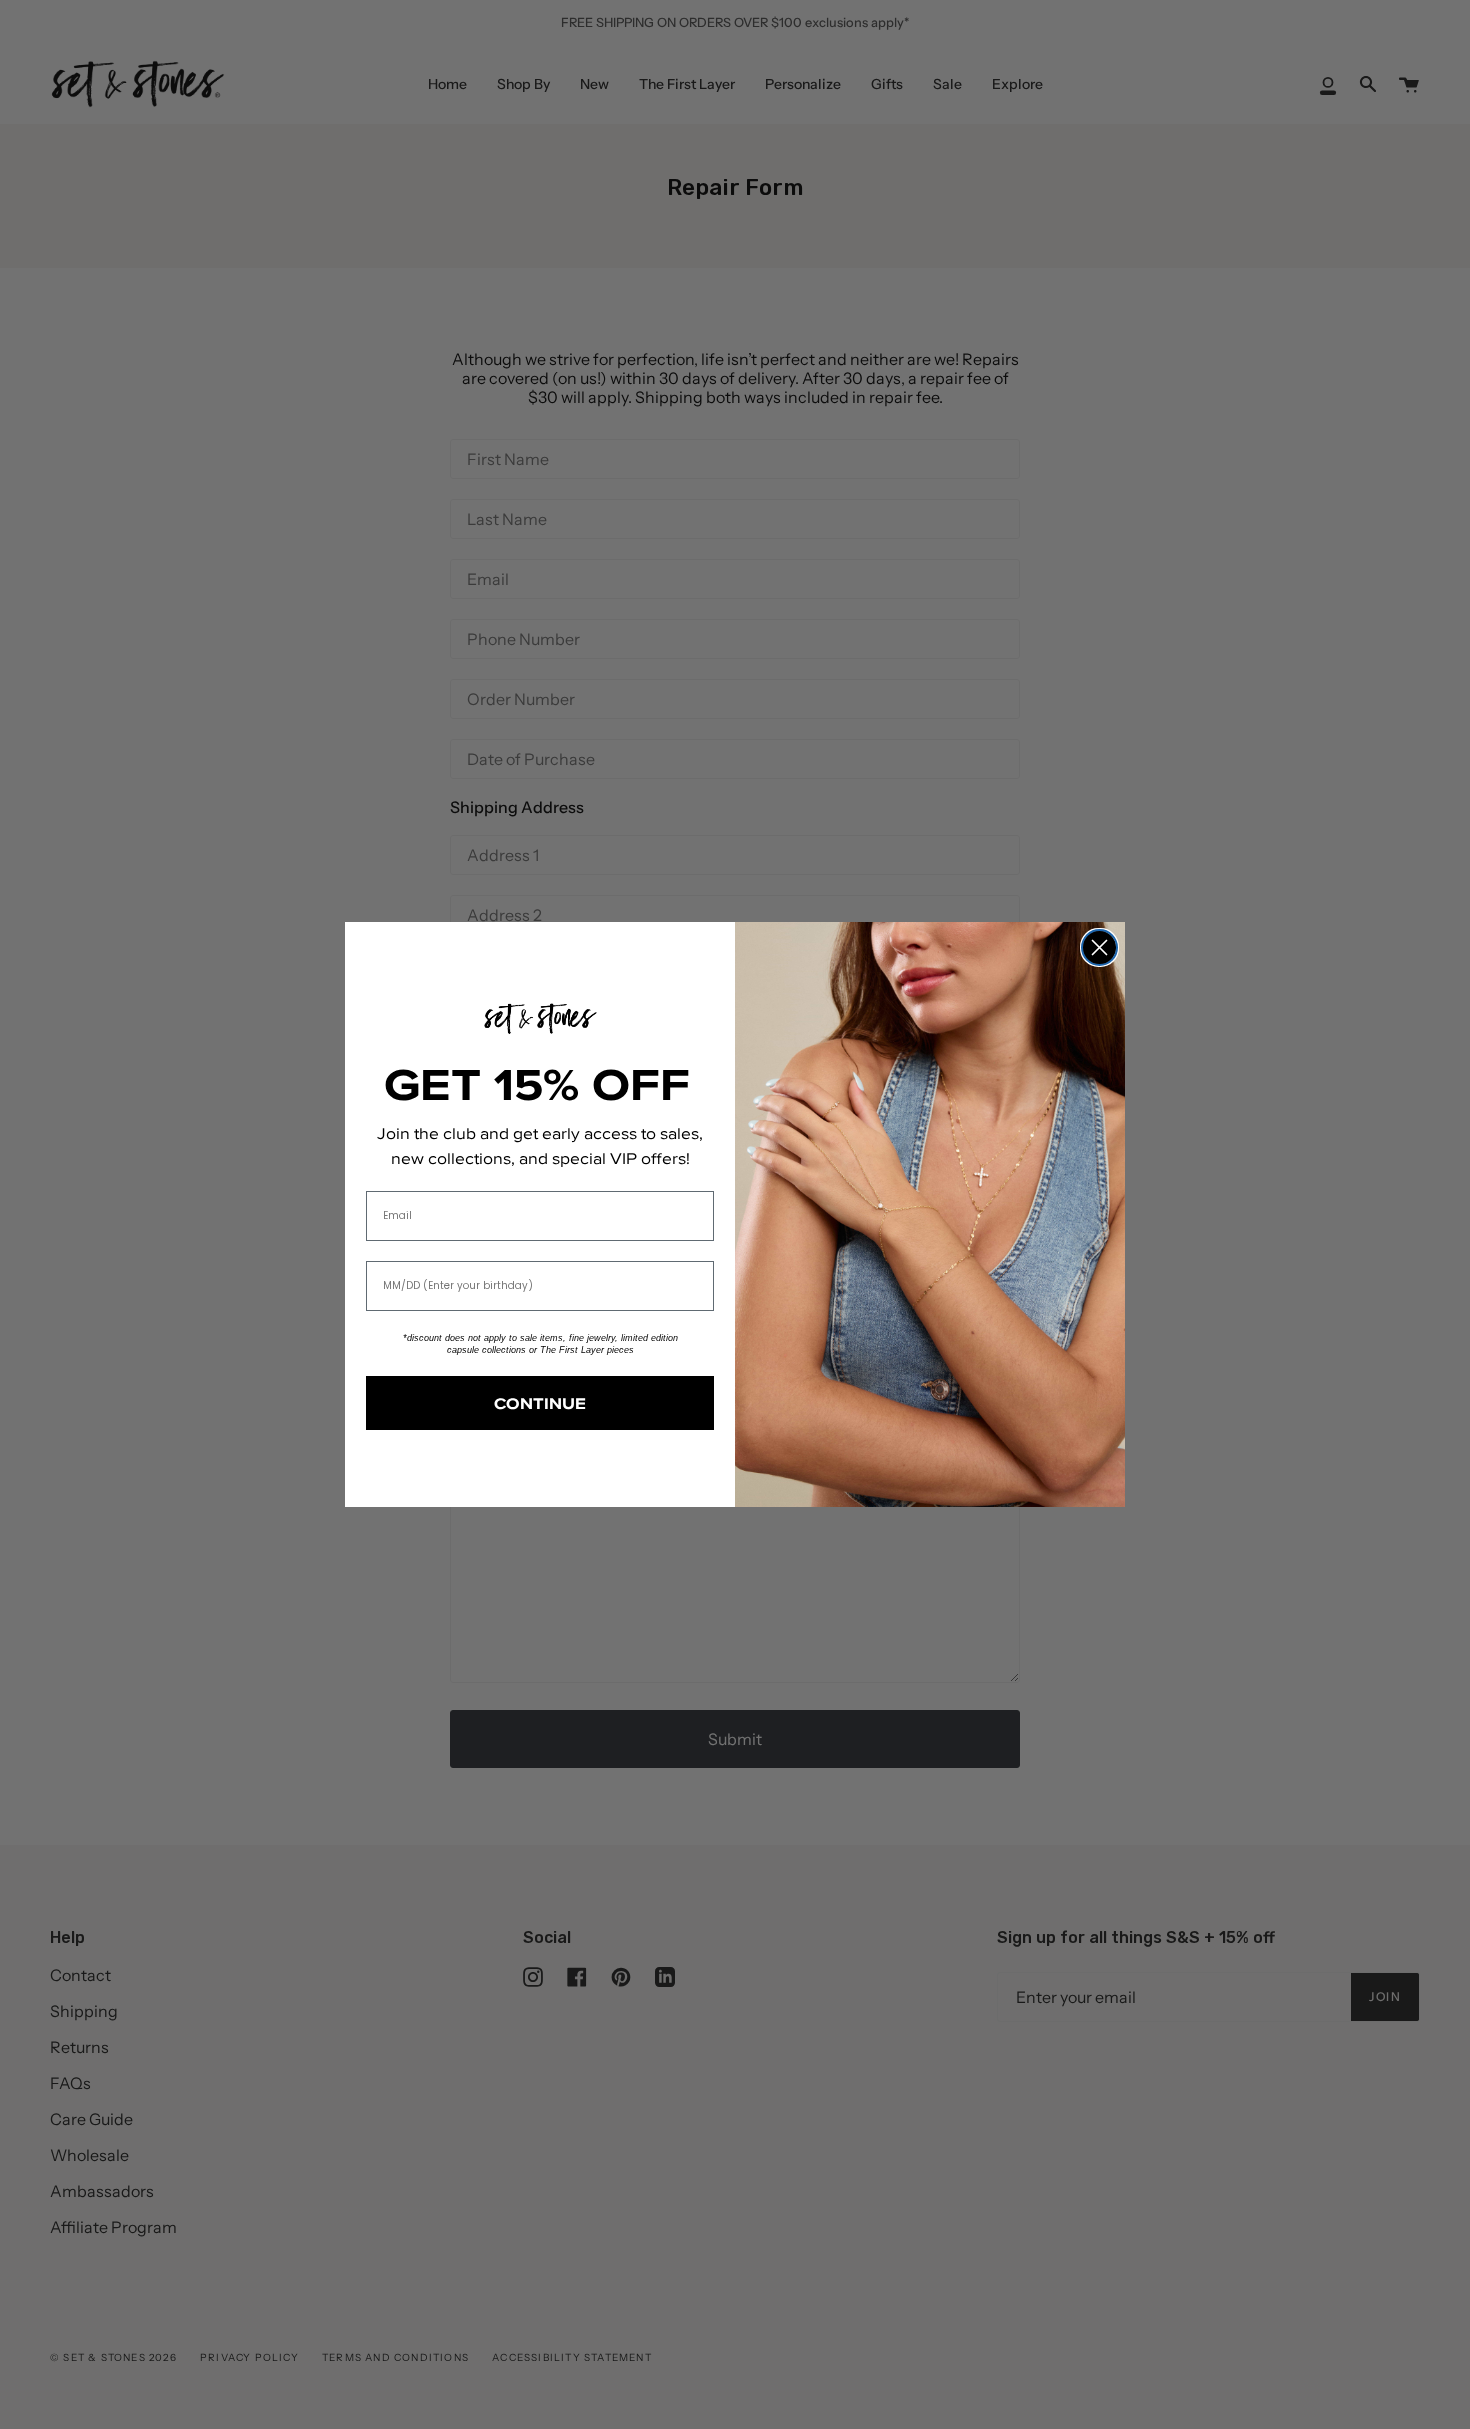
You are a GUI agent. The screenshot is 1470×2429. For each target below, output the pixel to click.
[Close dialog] (1099, 947)
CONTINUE (540, 1403)
